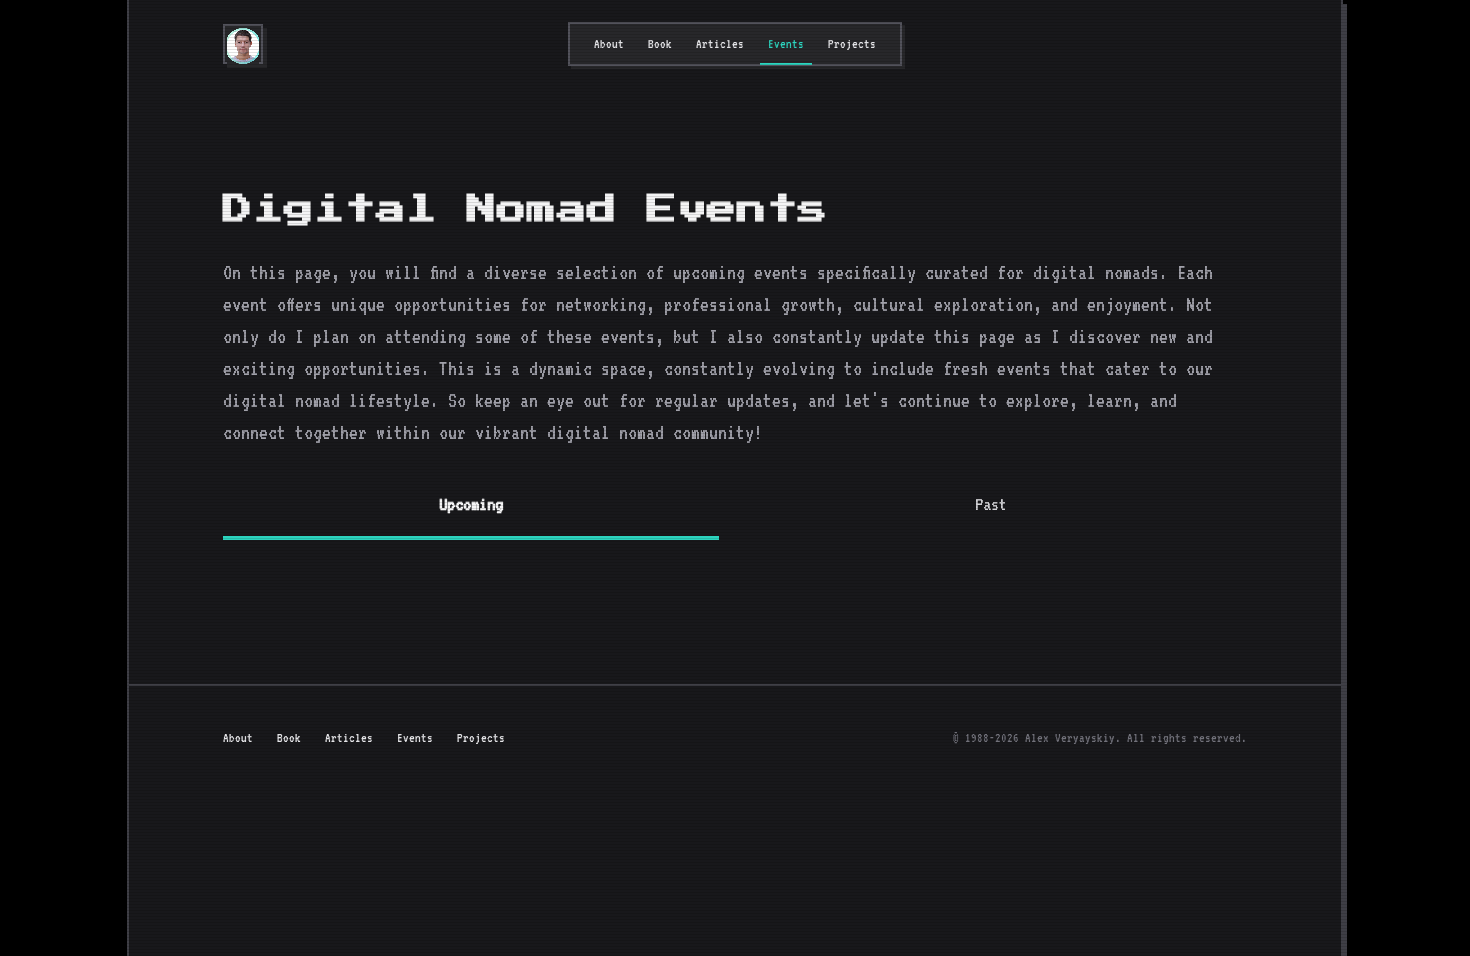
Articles (720, 44)
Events (786, 44)
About (609, 44)
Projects (852, 44)
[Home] (243, 46)
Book (660, 44)
